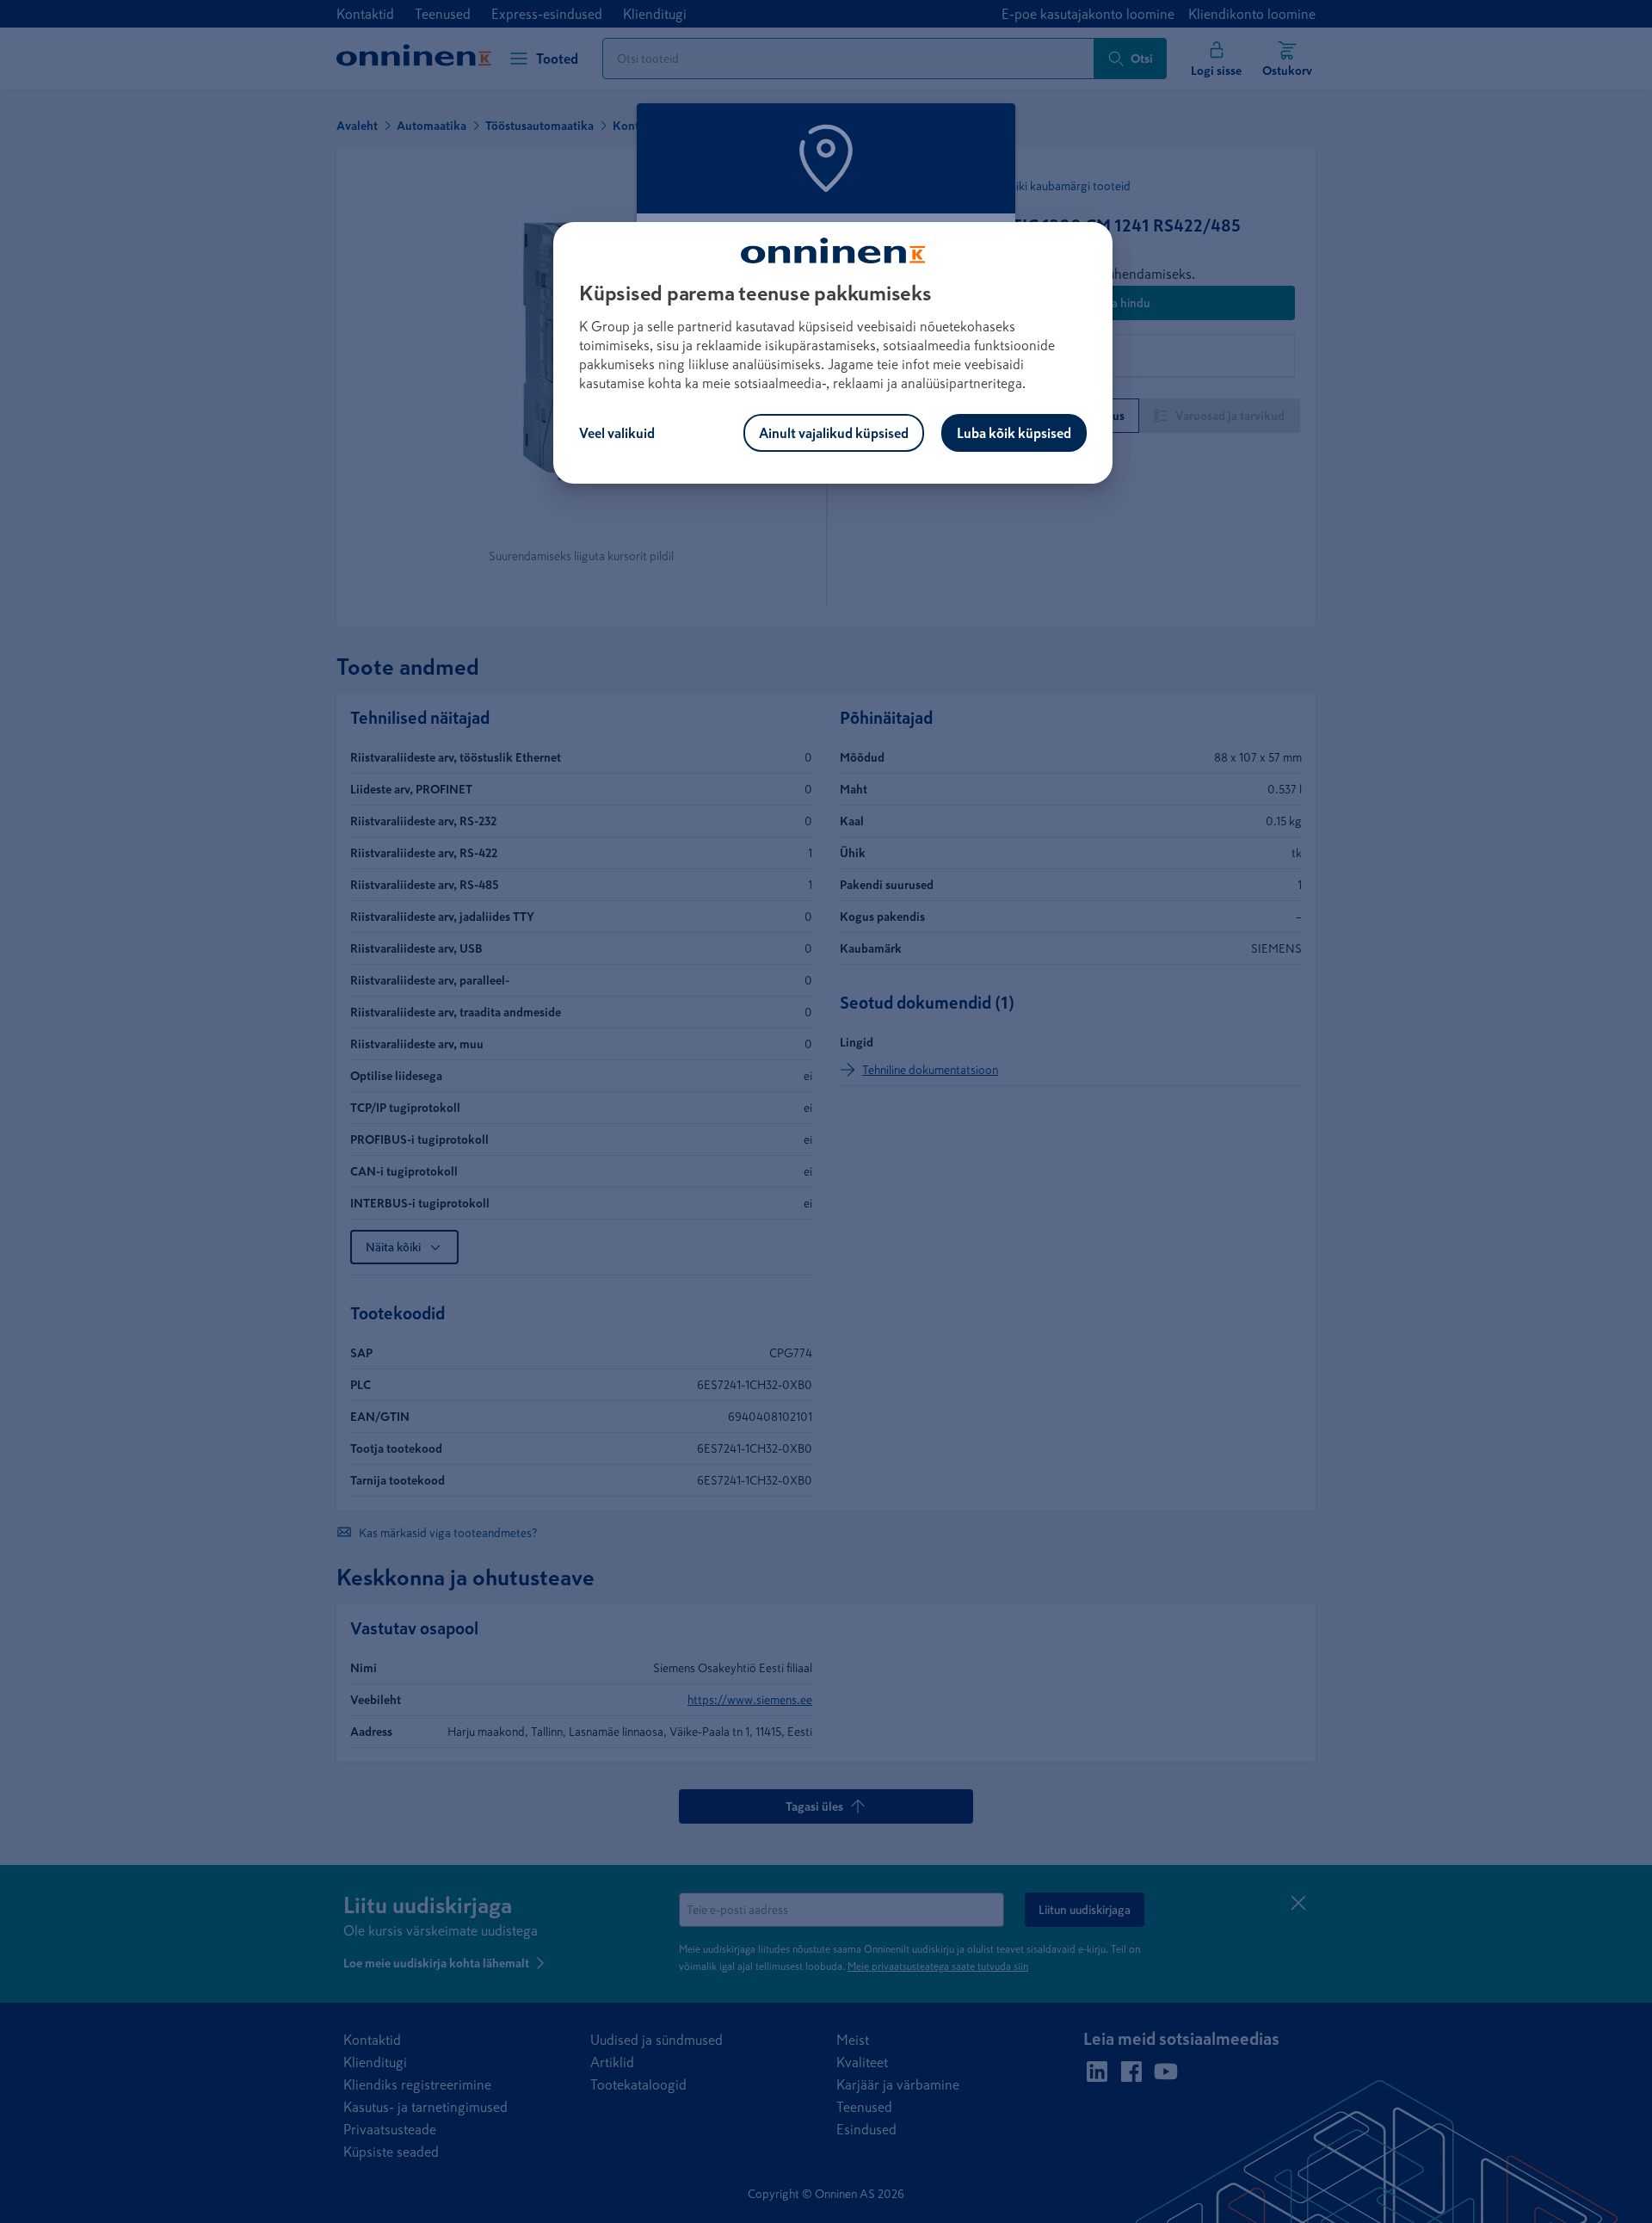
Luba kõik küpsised (1014, 433)
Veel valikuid (617, 433)
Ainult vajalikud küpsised (834, 433)
